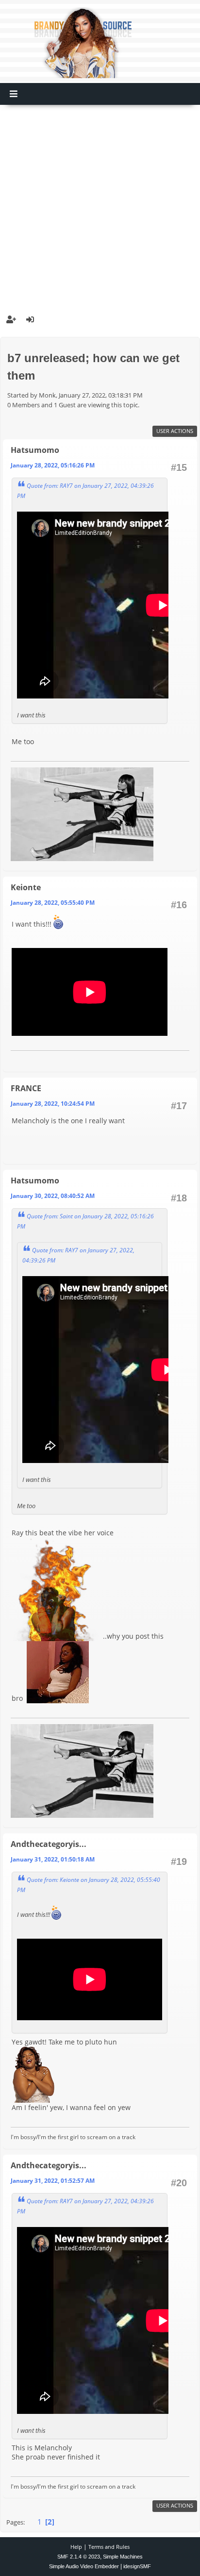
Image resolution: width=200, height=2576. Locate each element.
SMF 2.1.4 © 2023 (79, 2557)
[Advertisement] (100, 205)
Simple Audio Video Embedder (84, 2566)
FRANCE (26, 1088)
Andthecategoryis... (49, 1844)
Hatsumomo (35, 450)
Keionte (26, 887)
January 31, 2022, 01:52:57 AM (53, 2181)
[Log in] (30, 319)
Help (76, 2547)
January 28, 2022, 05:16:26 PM (53, 465)
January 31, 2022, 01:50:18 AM (53, 1859)
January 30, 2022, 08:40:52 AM (53, 1196)
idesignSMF (137, 2566)
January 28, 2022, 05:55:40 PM (53, 903)
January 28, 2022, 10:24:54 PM (53, 1104)
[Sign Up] (11, 319)
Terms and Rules (109, 2547)
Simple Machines (123, 2557)
